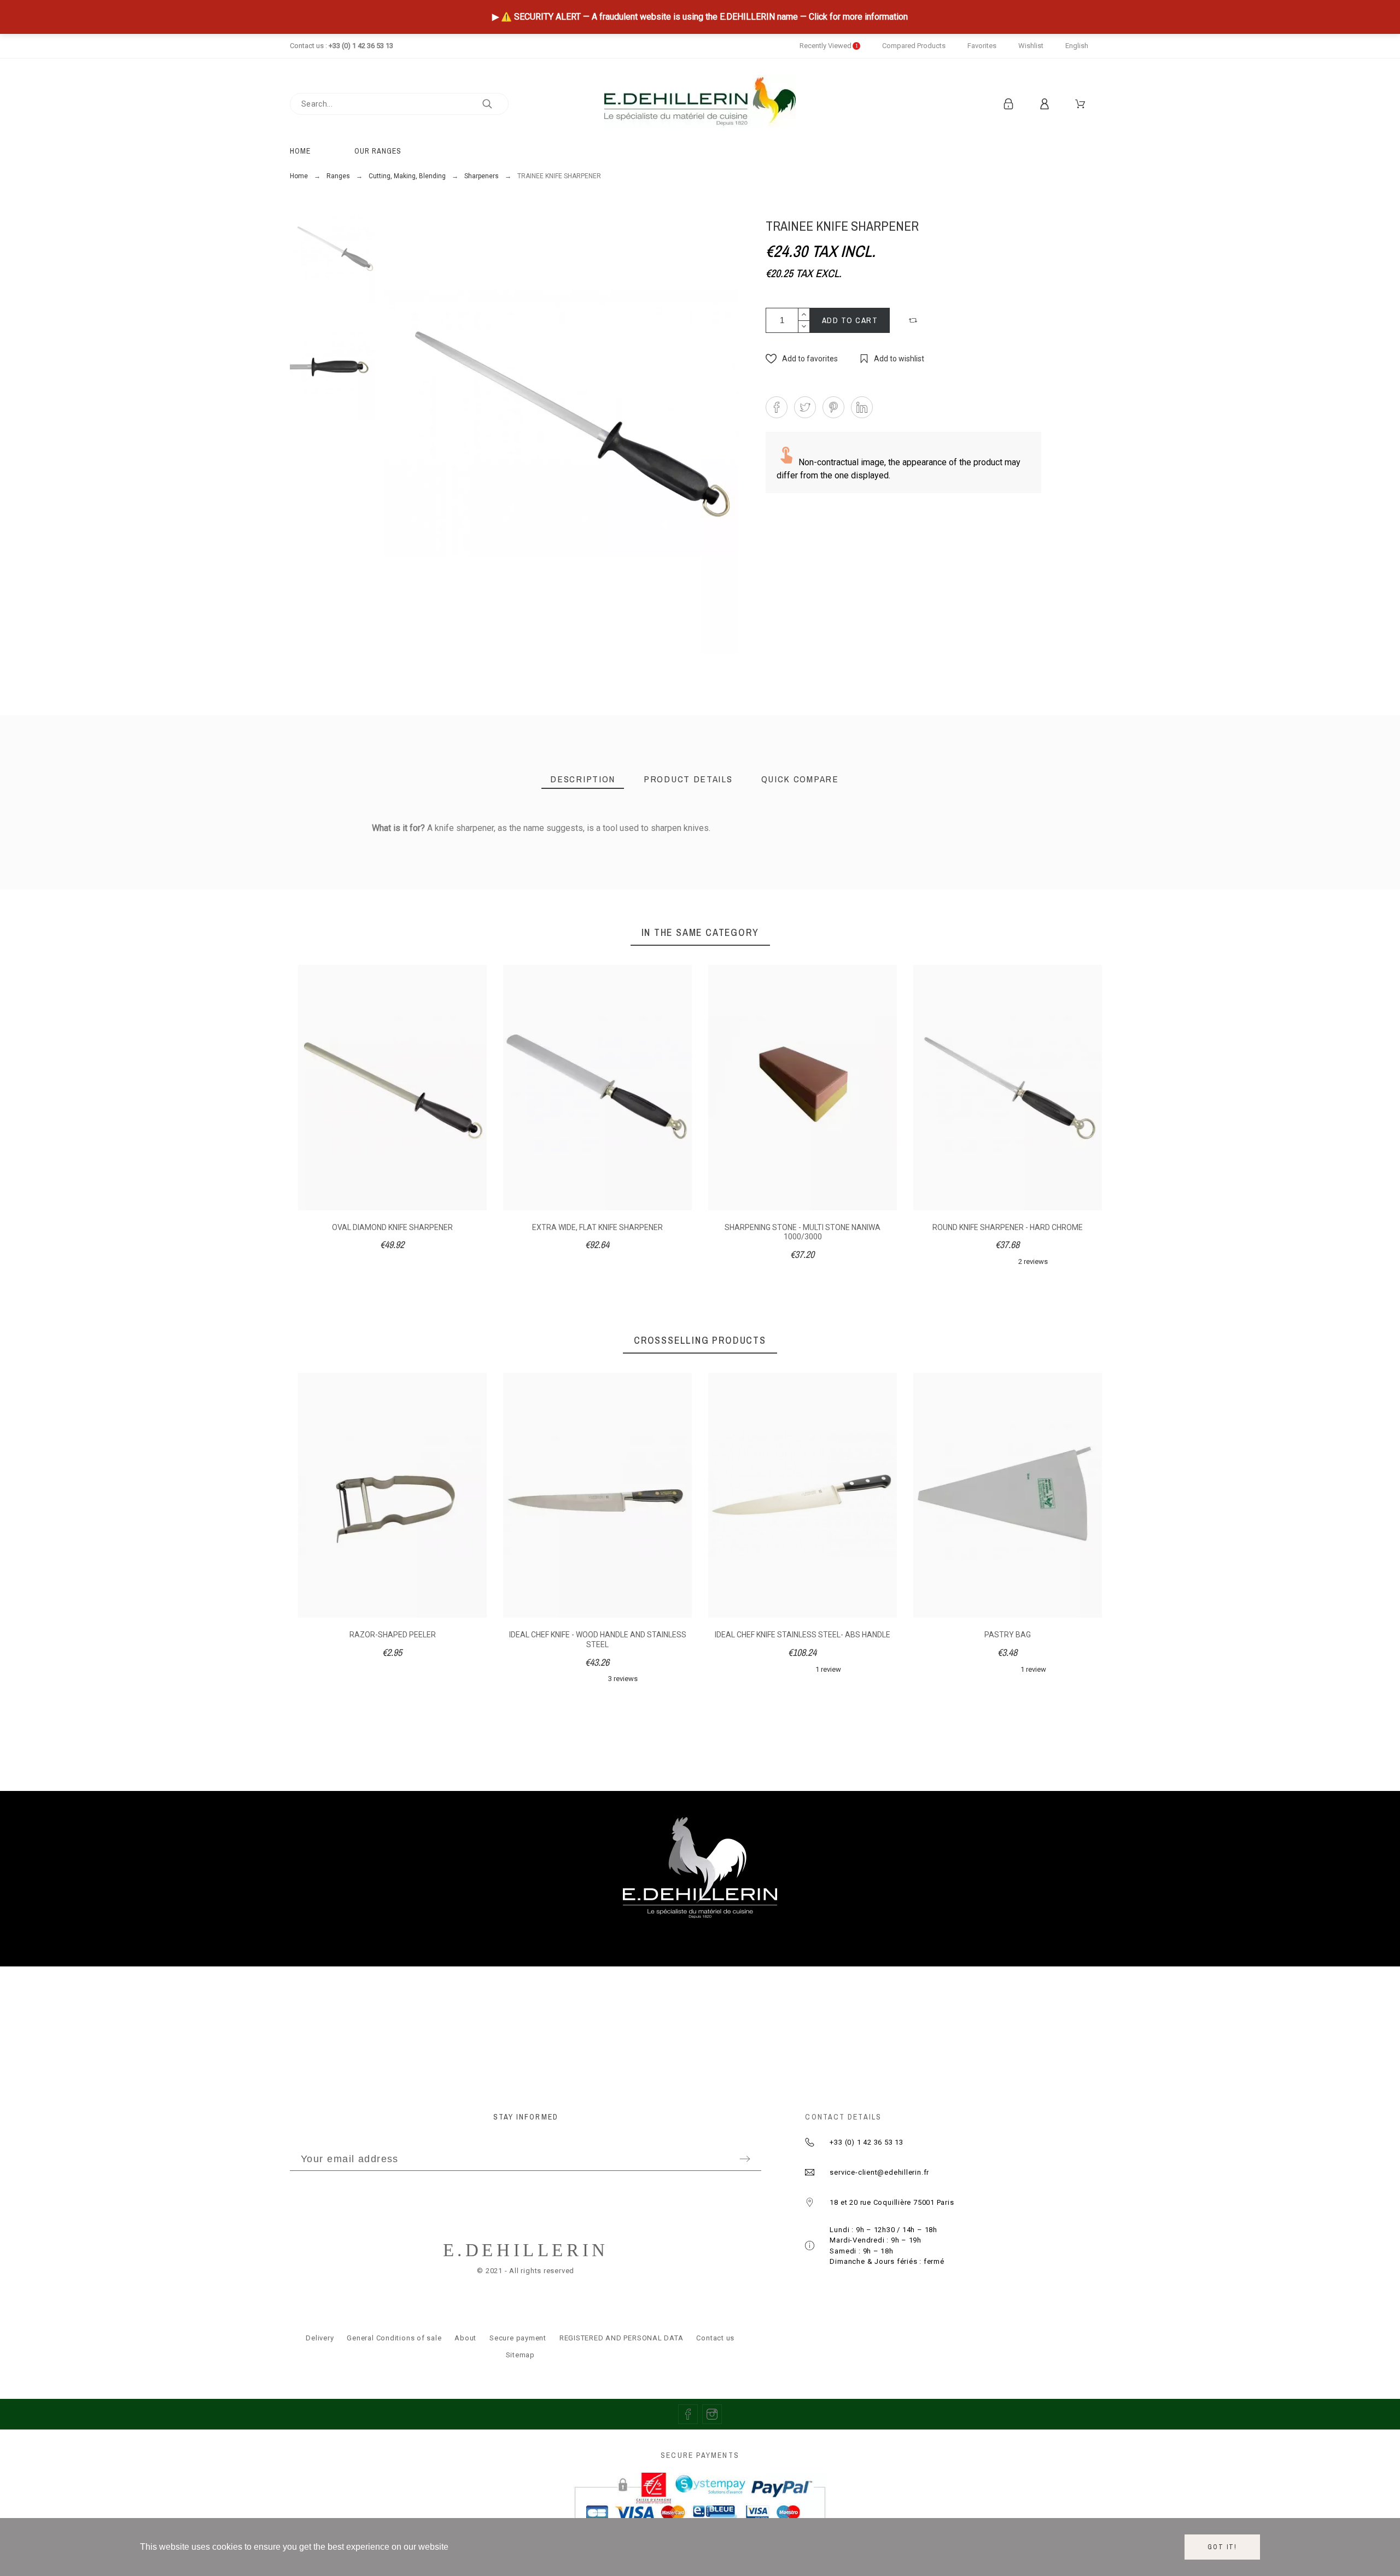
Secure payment (518, 2338)
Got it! (1222, 2547)
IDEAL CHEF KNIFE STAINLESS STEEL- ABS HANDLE (803, 1635)
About (465, 2338)
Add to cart (850, 320)
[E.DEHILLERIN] (700, 104)
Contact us (715, 2338)
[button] (914, 320)
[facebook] (688, 2414)
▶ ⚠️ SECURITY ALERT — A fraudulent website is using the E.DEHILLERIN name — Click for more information (700, 17)
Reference (303, 851)
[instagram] (712, 2414)
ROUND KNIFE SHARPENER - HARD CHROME (1008, 1227)
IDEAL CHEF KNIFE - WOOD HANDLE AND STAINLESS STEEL (598, 1640)
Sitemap (520, 2355)
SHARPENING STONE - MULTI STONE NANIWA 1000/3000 (803, 1232)
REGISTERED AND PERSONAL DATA (622, 2338)
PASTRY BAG (1008, 1635)
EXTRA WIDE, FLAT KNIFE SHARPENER (597, 1227)
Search (495, 104)
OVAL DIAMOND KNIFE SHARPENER (392, 1227)
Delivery (320, 2338)
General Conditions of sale (394, 2338)
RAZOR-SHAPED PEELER (393, 1635)
